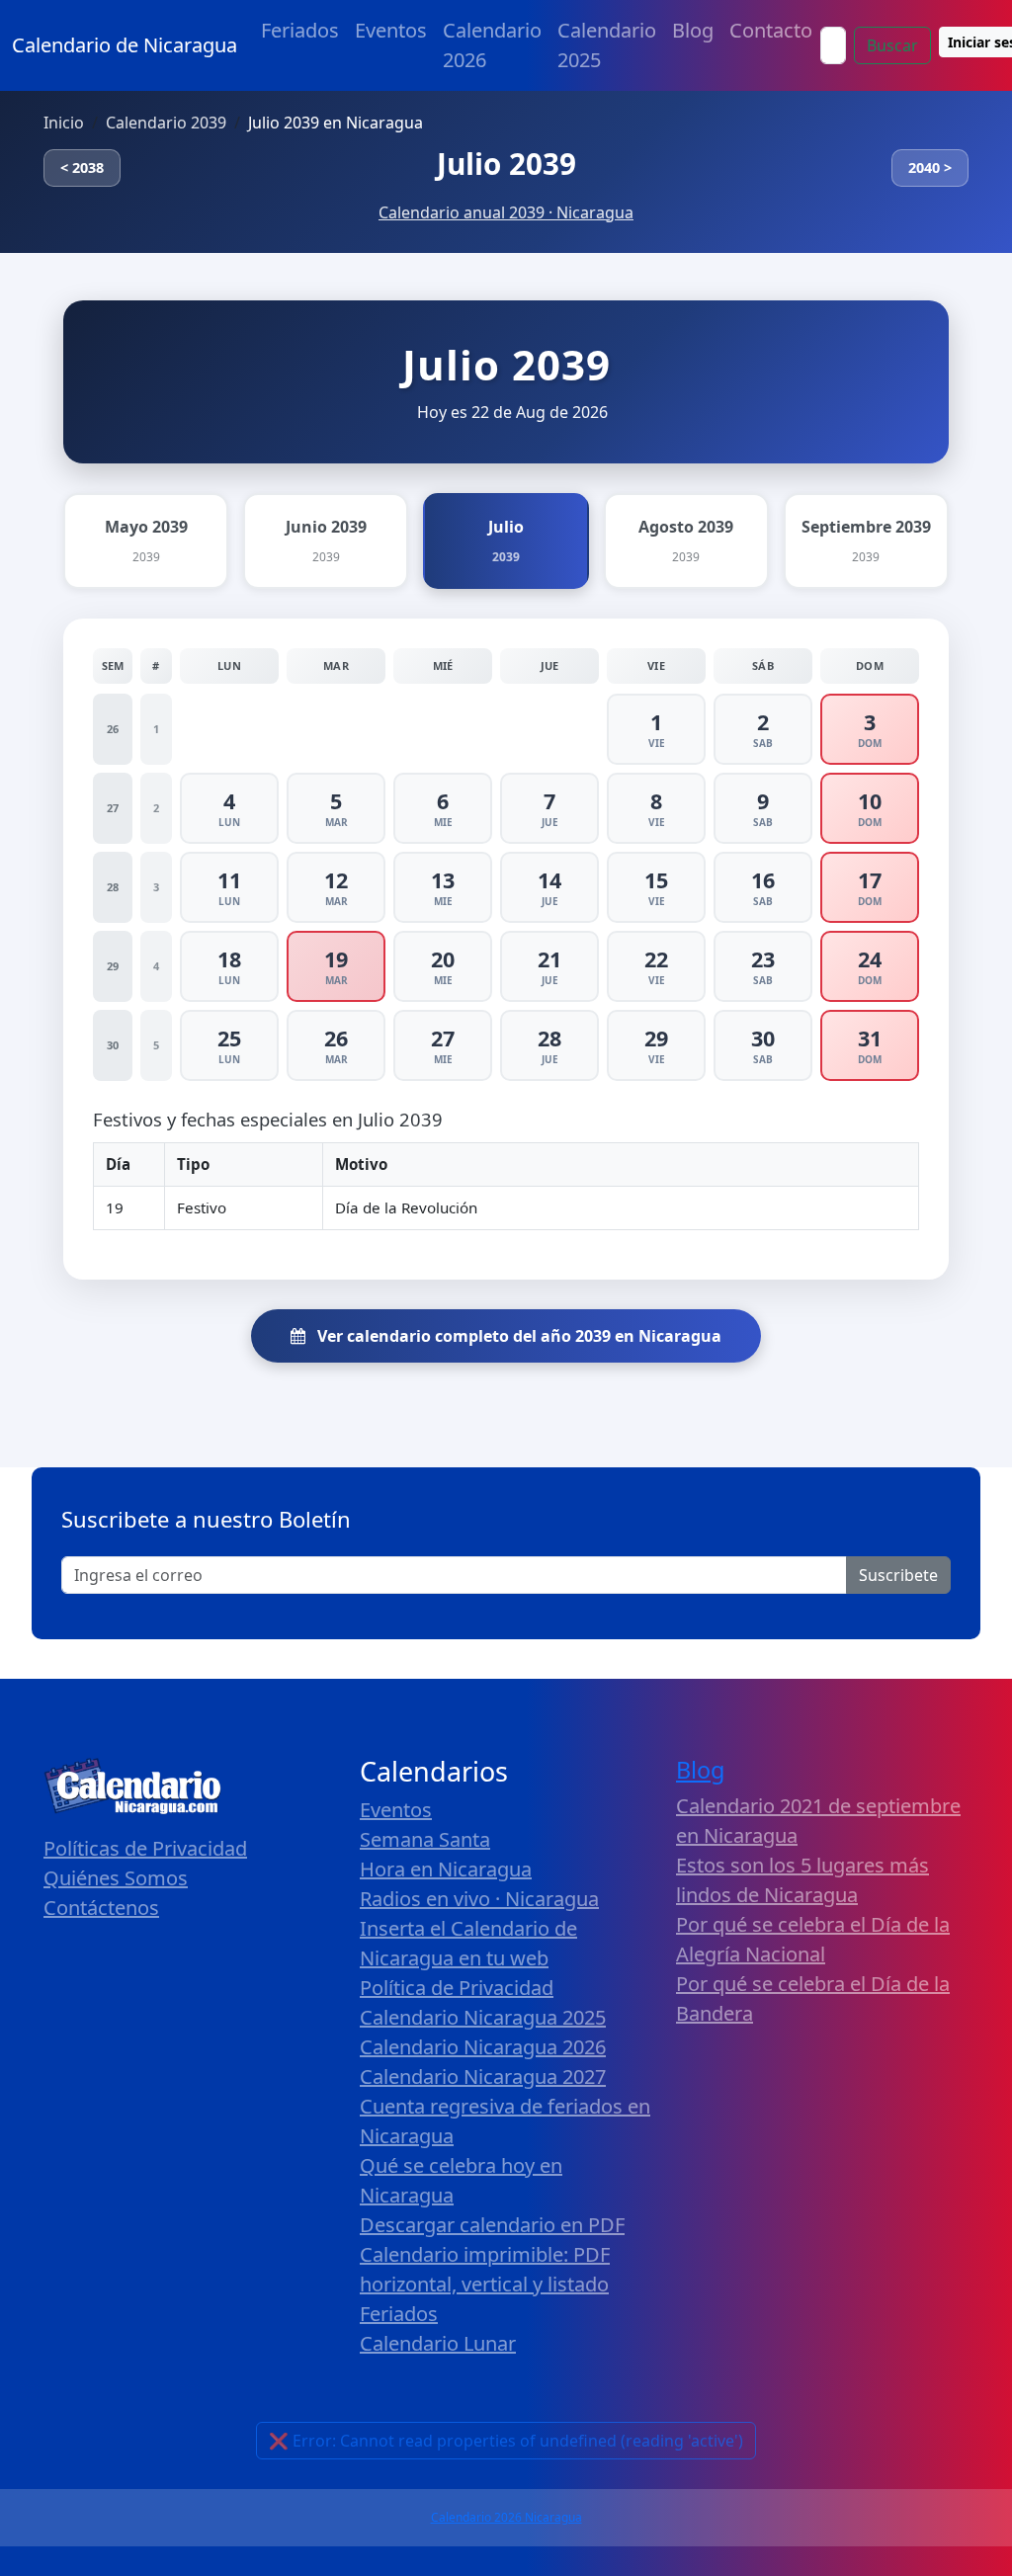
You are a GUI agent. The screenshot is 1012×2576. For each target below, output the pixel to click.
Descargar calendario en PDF (492, 2225)
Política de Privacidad (457, 1988)
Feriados (300, 30)
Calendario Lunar (438, 2343)
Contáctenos (101, 1908)
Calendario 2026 (492, 45)
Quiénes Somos (116, 1878)
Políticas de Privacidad (145, 1848)
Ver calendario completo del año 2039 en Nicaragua (517, 1336)
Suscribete (898, 1575)
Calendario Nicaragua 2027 (483, 2077)
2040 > (930, 167)
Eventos (391, 30)
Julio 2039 (506, 164)
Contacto (771, 30)
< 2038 (82, 167)
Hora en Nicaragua (446, 1869)
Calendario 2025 (607, 45)
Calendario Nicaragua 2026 (483, 2047)
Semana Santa (425, 1839)
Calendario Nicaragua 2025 (483, 2017)
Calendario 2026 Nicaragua (506, 2517)
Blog (693, 30)
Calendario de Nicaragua (125, 45)
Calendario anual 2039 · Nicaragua (506, 212)
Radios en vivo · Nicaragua (479, 1899)
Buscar (892, 45)
